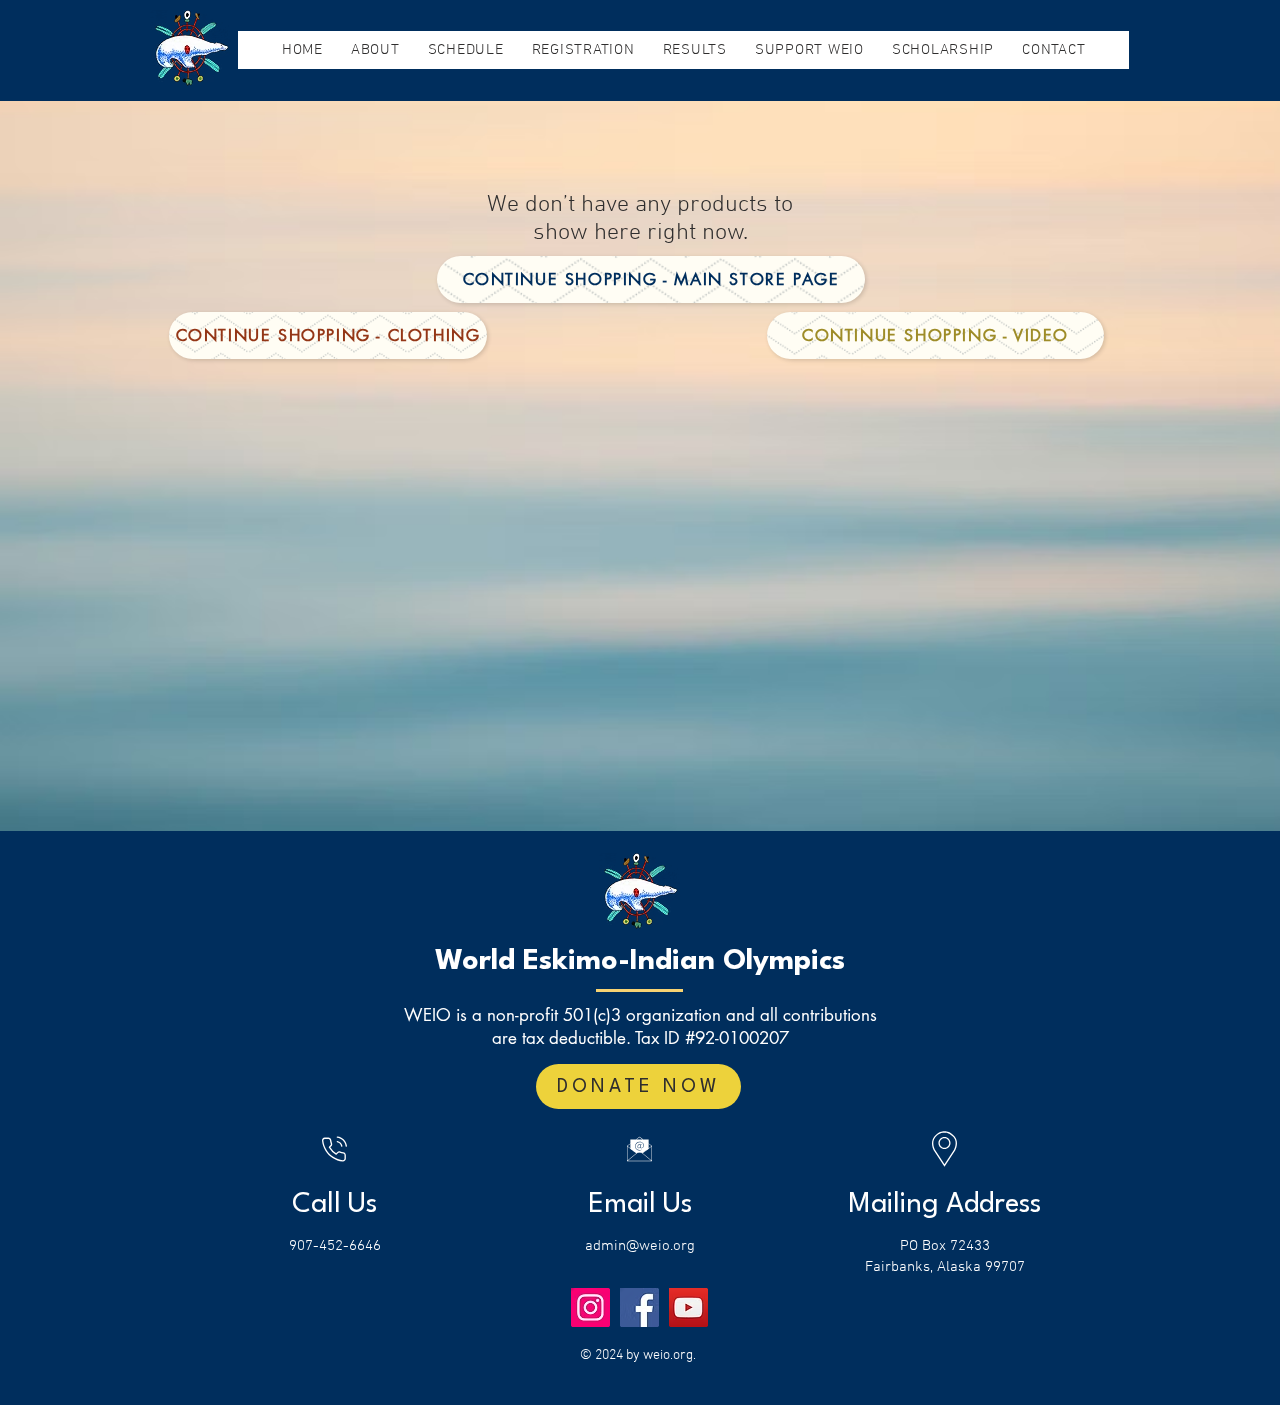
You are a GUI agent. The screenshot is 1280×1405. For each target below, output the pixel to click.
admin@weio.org (640, 1246)
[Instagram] (590, 1307)
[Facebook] (639, 1307)
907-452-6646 (335, 1246)
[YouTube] (688, 1307)
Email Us (640, 1205)
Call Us (334, 1205)
